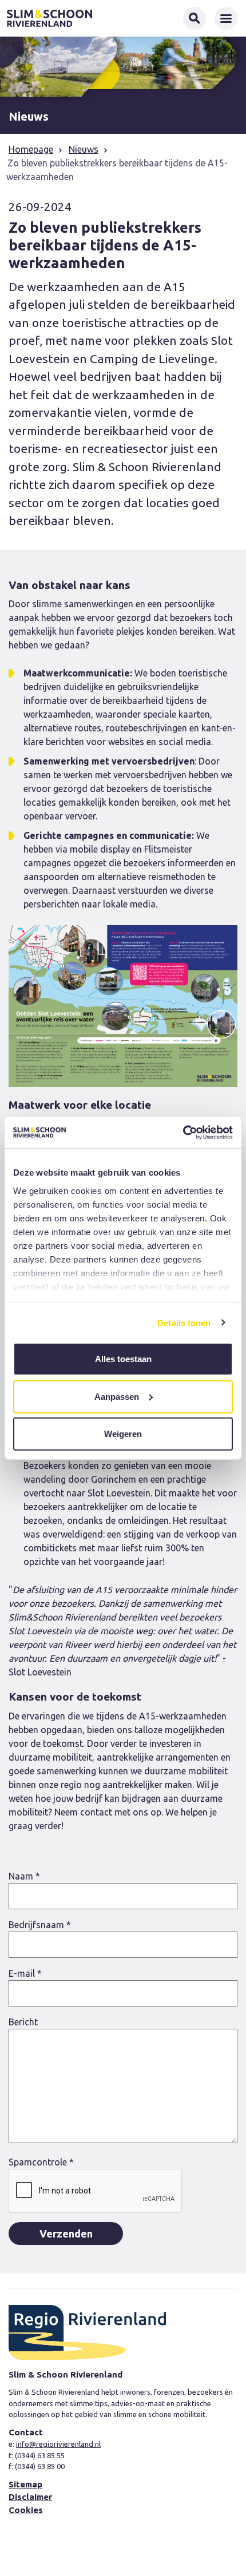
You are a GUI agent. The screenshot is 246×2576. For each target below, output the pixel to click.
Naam (24, 1876)
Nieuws (84, 149)
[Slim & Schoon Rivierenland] (49, 18)
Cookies (26, 2510)
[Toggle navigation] (226, 18)
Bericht (23, 2022)
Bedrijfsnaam (40, 1925)
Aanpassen (117, 1396)
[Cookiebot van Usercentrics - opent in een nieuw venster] (183, 1132)
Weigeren (123, 1434)
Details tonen (184, 1322)
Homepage (31, 149)
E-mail (25, 1973)
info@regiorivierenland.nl (58, 2444)
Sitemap (25, 2484)
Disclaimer (30, 2497)
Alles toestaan (123, 1359)
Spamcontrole (41, 2162)
